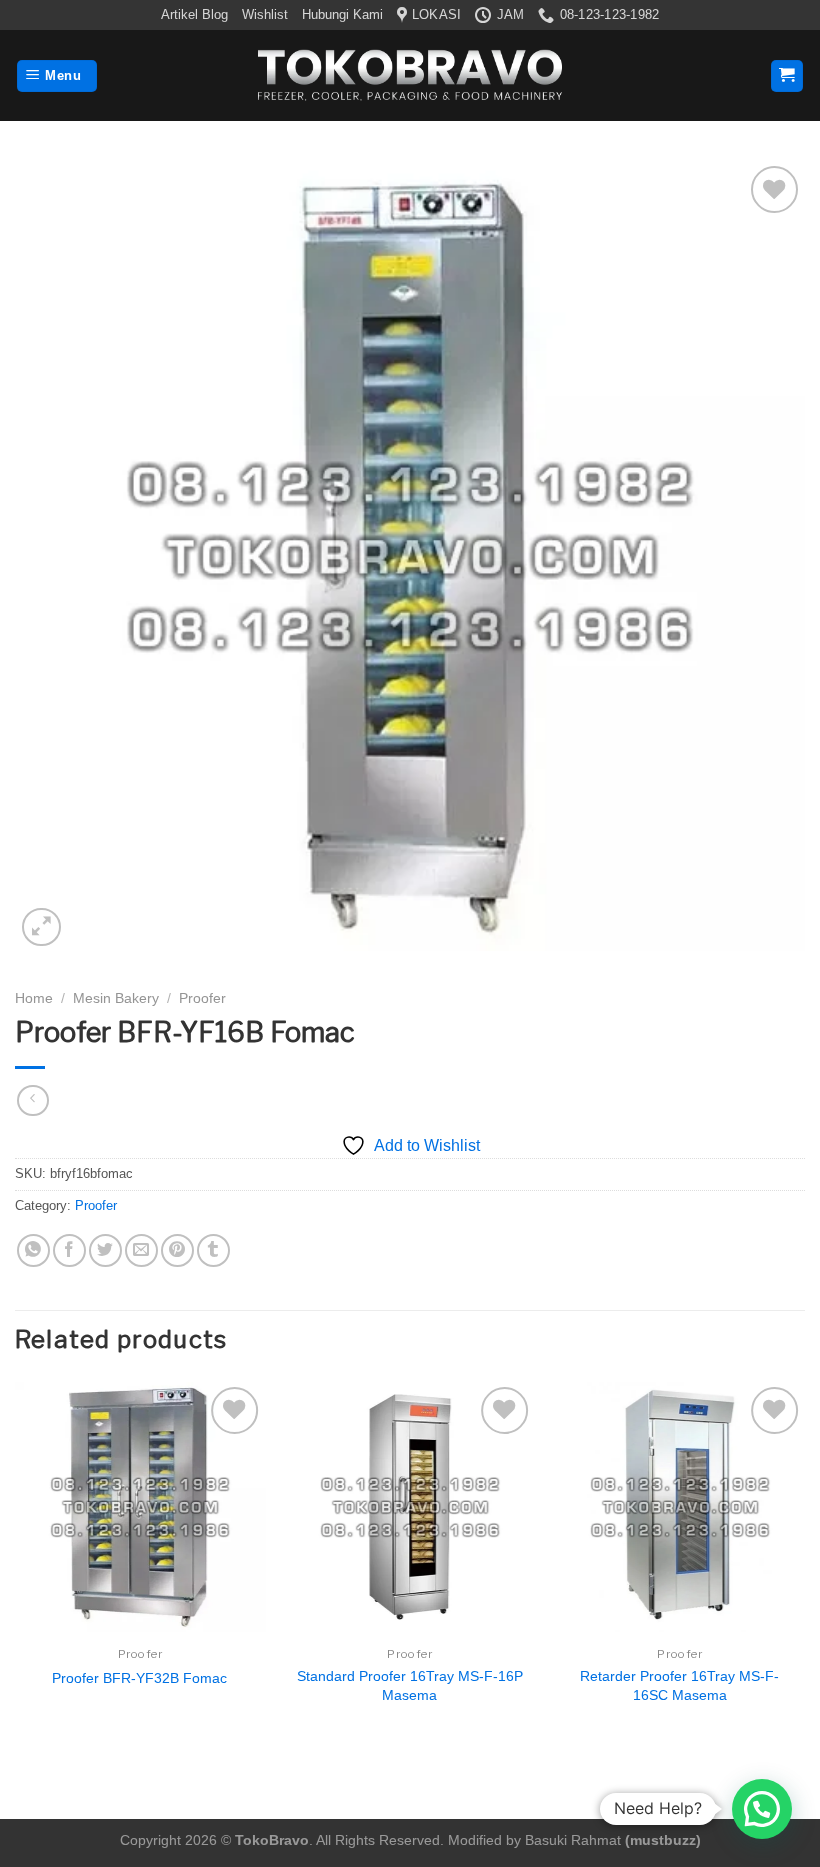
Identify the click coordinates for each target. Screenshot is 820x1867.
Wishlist (265, 14)
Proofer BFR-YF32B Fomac (139, 1678)
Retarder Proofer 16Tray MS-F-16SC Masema (679, 1685)
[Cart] (787, 76)
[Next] (804, 1563)
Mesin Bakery (116, 998)
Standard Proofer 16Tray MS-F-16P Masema (410, 1685)
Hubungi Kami (342, 14)
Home (34, 998)
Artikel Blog (194, 14)
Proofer (202, 998)
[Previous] (16, 1563)
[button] (762, 1809)
